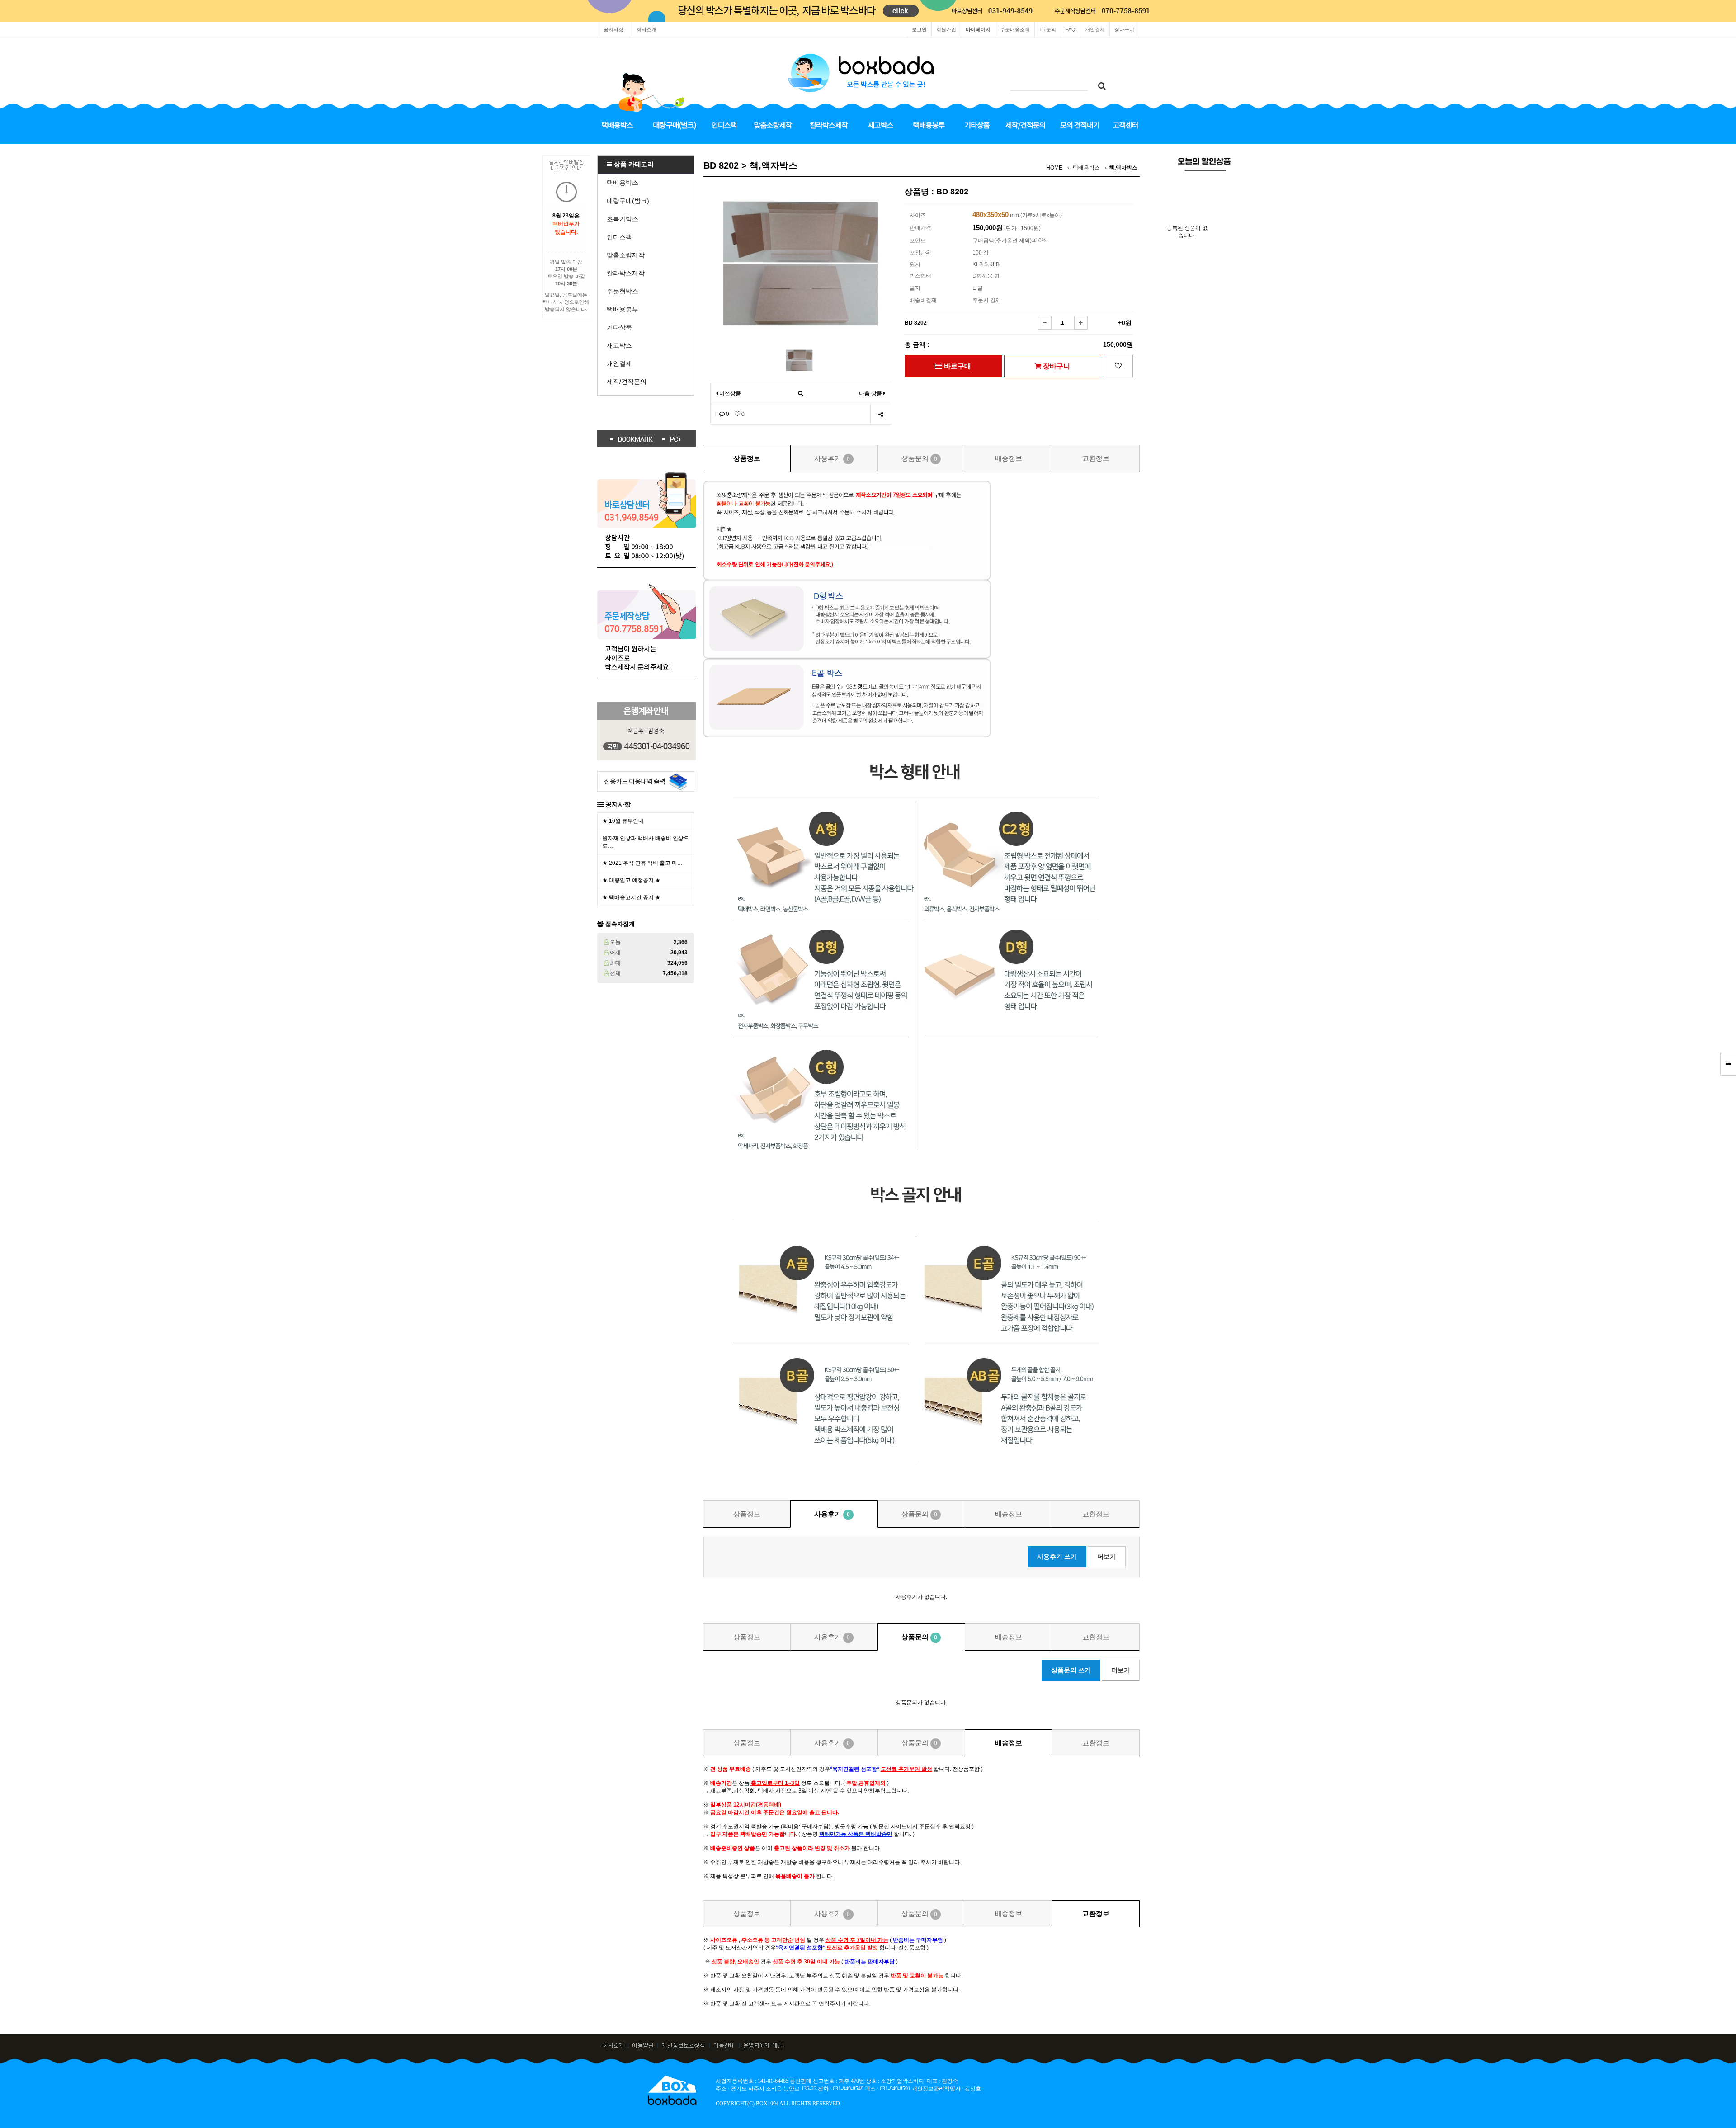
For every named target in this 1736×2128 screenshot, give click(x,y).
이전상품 (729, 393)
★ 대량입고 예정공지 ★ (631, 880)
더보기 (1107, 1557)
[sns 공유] (880, 414)
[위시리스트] (1118, 366)
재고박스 (619, 345)
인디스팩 (619, 237)
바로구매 (957, 366)
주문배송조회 (1015, 29)
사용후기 (832, 458)
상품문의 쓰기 (1071, 1670)
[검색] (1102, 86)
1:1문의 (1048, 29)
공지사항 (613, 29)
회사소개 (646, 29)
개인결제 (1095, 29)
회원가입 (946, 29)
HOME (1054, 168)
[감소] (1045, 323)
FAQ (1071, 29)
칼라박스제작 (626, 273)
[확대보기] (800, 394)
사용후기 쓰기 (1057, 1557)
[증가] (1081, 323)
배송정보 (1009, 458)
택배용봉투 (623, 309)
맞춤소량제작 (626, 255)
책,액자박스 (1123, 168)
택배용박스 (623, 183)
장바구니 (1124, 29)
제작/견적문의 (627, 382)
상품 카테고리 (633, 164)
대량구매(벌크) (628, 201)
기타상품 (619, 327)
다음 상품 (870, 393)
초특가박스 (623, 219)
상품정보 (747, 458)
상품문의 (919, 458)
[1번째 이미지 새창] (799, 360)
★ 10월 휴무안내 (623, 821)
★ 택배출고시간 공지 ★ (631, 897)
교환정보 (1096, 458)
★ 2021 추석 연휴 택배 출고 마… (642, 863)
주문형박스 (623, 291)
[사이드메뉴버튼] (1728, 1064)
